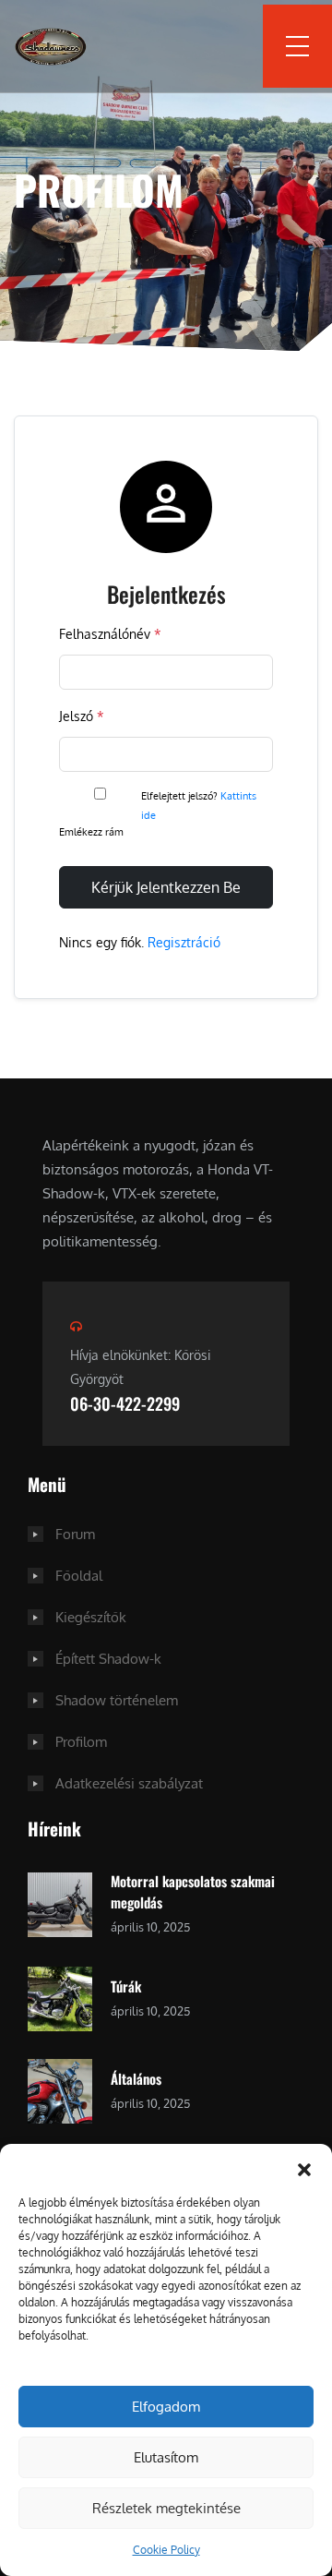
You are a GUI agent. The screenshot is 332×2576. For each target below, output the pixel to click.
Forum (75, 1534)
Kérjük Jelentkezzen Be (166, 887)
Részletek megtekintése (166, 2508)
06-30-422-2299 (125, 1403)
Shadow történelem (117, 1700)
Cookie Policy (166, 2550)
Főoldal (79, 1576)
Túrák (126, 1986)
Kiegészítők (91, 1617)
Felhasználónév (110, 634)
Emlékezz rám (93, 831)
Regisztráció (184, 942)
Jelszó (82, 716)
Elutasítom (166, 2457)
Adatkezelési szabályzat (129, 1783)
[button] (304, 2167)
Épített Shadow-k (108, 1659)
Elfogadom (166, 2407)
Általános (136, 2078)
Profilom (81, 1742)
